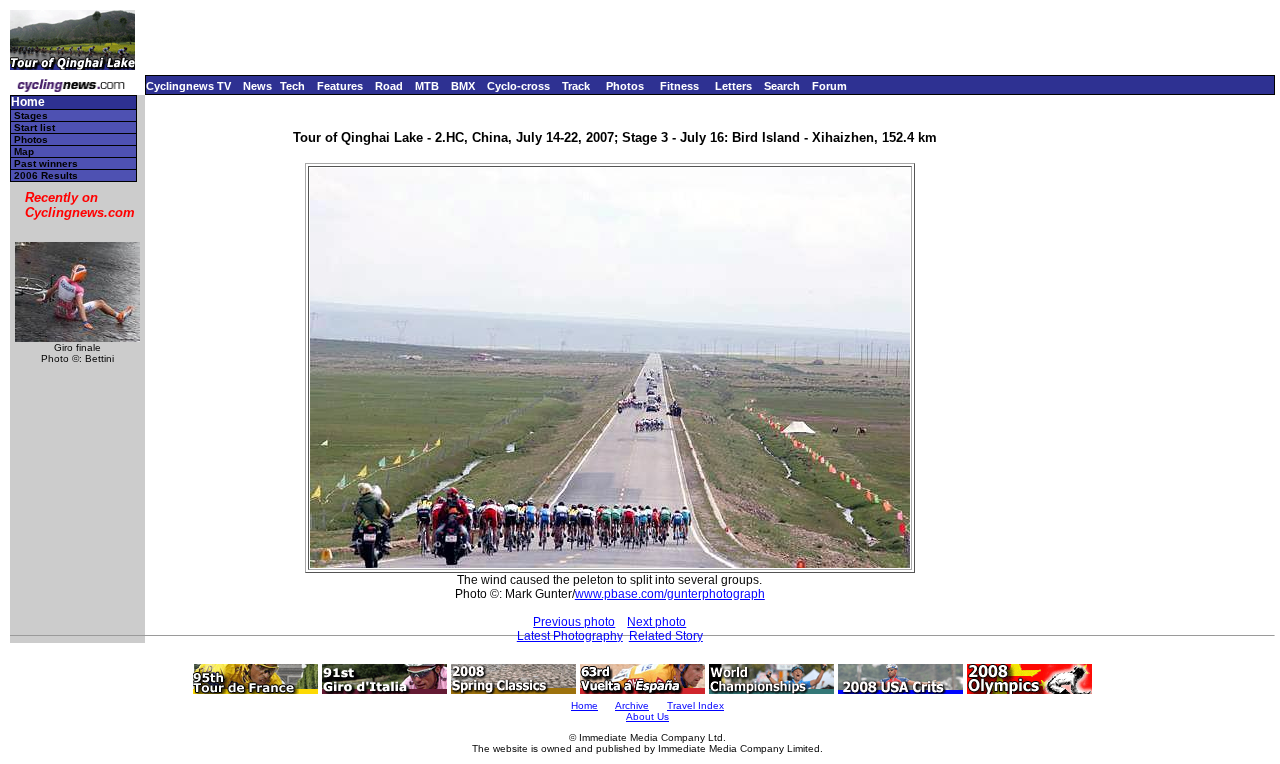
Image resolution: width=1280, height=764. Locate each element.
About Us (647, 716)
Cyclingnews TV (188, 86)
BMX (463, 86)
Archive (632, 705)
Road (389, 86)
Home (28, 102)
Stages (31, 115)
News (257, 86)
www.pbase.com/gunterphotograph (670, 594)
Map (24, 151)
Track (576, 86)
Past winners (46, 163)
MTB (427, 86)
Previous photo (574, 622)
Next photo (656, 622)
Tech (292, 86)
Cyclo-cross (518, 86)
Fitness (679, 86)
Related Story (666, 636)
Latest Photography (570, 636)
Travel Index (695, 705)
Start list (34, 127)
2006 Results (46, 175)
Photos (625, 86)
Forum (829, 86)
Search (782, 86)
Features (340, 86)
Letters (733, 86)
